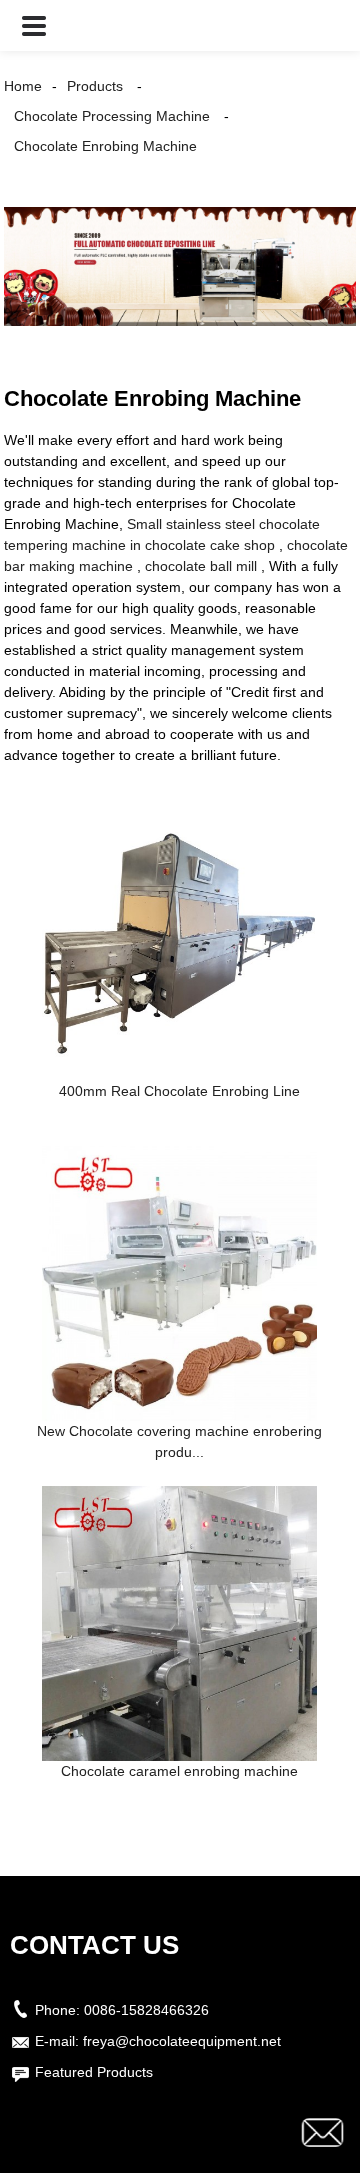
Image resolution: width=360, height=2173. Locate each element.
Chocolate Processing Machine (112, 116)
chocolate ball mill (201, 566)
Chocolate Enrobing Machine (105, 146)
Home (23, 86)
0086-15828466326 (146, 2010)
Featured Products (94, 2072)
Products (95, 86)
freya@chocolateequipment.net (182, 2041)
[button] (34, 25)
